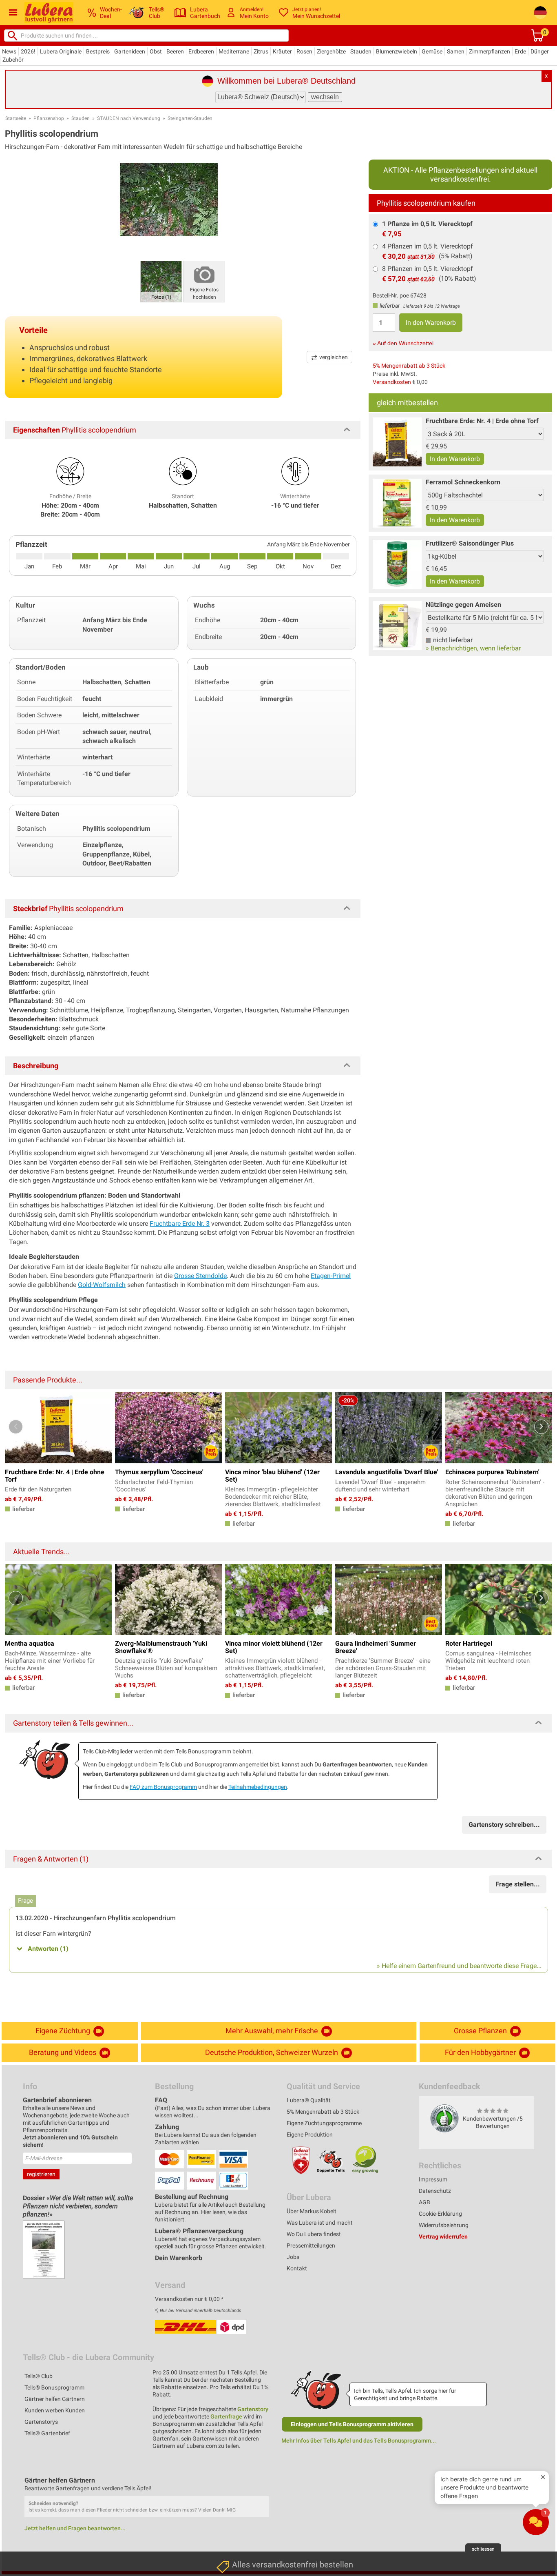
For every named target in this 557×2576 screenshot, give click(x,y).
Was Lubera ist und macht (320, 2223)
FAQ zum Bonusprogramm (163, 1787)
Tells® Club (39, 2376)
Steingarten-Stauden (190, 118)
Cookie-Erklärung (440, 2214)
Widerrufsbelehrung (444, 2225)
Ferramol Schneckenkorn (463, 482)
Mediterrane (234, 51)
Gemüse (432, 51)
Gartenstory (253, 2409)
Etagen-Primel (331, 1276)
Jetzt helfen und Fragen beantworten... (75, 2528)
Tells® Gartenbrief (47, 2433)
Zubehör (13, 60)
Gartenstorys (41, 2422)
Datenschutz (435, 2191)
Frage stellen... (518, 1884)
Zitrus (261, 51)
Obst (156, 51)
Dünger (540, 51)
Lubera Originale (61, 51)
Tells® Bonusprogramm (54, 2387)
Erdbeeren (201, 51)
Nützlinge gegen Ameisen (463, 605)
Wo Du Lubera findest (314, 2234)
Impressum (433, 2179)
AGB (424, 2202)
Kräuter (282, 51)
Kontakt (297, 2268)
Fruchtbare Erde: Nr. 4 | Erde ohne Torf (482, 421)
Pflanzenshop (49, 118)
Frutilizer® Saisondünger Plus (470, 543)
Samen (456, 51)
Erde (520, 51)
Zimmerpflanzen (490, 51)
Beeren (175, 51)
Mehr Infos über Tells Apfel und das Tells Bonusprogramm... (359, 2441)
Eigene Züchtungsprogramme (324, 2123)
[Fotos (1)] (161, 281)
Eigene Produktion (310, 2134)
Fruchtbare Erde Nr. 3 (180, 1224)
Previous (16, 1427)
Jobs (293, 2257)
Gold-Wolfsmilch (102, 1285)
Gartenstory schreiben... (504, 1825)
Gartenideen (130, 51)
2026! (28, 51)
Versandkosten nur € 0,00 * (189, 2299)
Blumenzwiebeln (397, 51)
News (9, 51)
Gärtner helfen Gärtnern (55, 2399)
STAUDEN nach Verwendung (129, 118)
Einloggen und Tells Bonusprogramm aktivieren (352, 2424)
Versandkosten (392, 382)
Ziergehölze (331, 51)
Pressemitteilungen (311, 2245)
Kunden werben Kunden (55, 2410)
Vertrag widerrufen (443, 2237)
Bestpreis (98, 51)
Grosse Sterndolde (200, 1276)
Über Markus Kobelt (312, 2211)
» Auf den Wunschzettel (403, 343)
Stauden (361, 51)
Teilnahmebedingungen (258, 1787)
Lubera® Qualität (309, 2100)
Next (541, 1427)
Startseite (16, 118)
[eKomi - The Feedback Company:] (444, 2118)
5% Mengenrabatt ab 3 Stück (409, 366)
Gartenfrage (226, 2416)
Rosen (304, 51)
